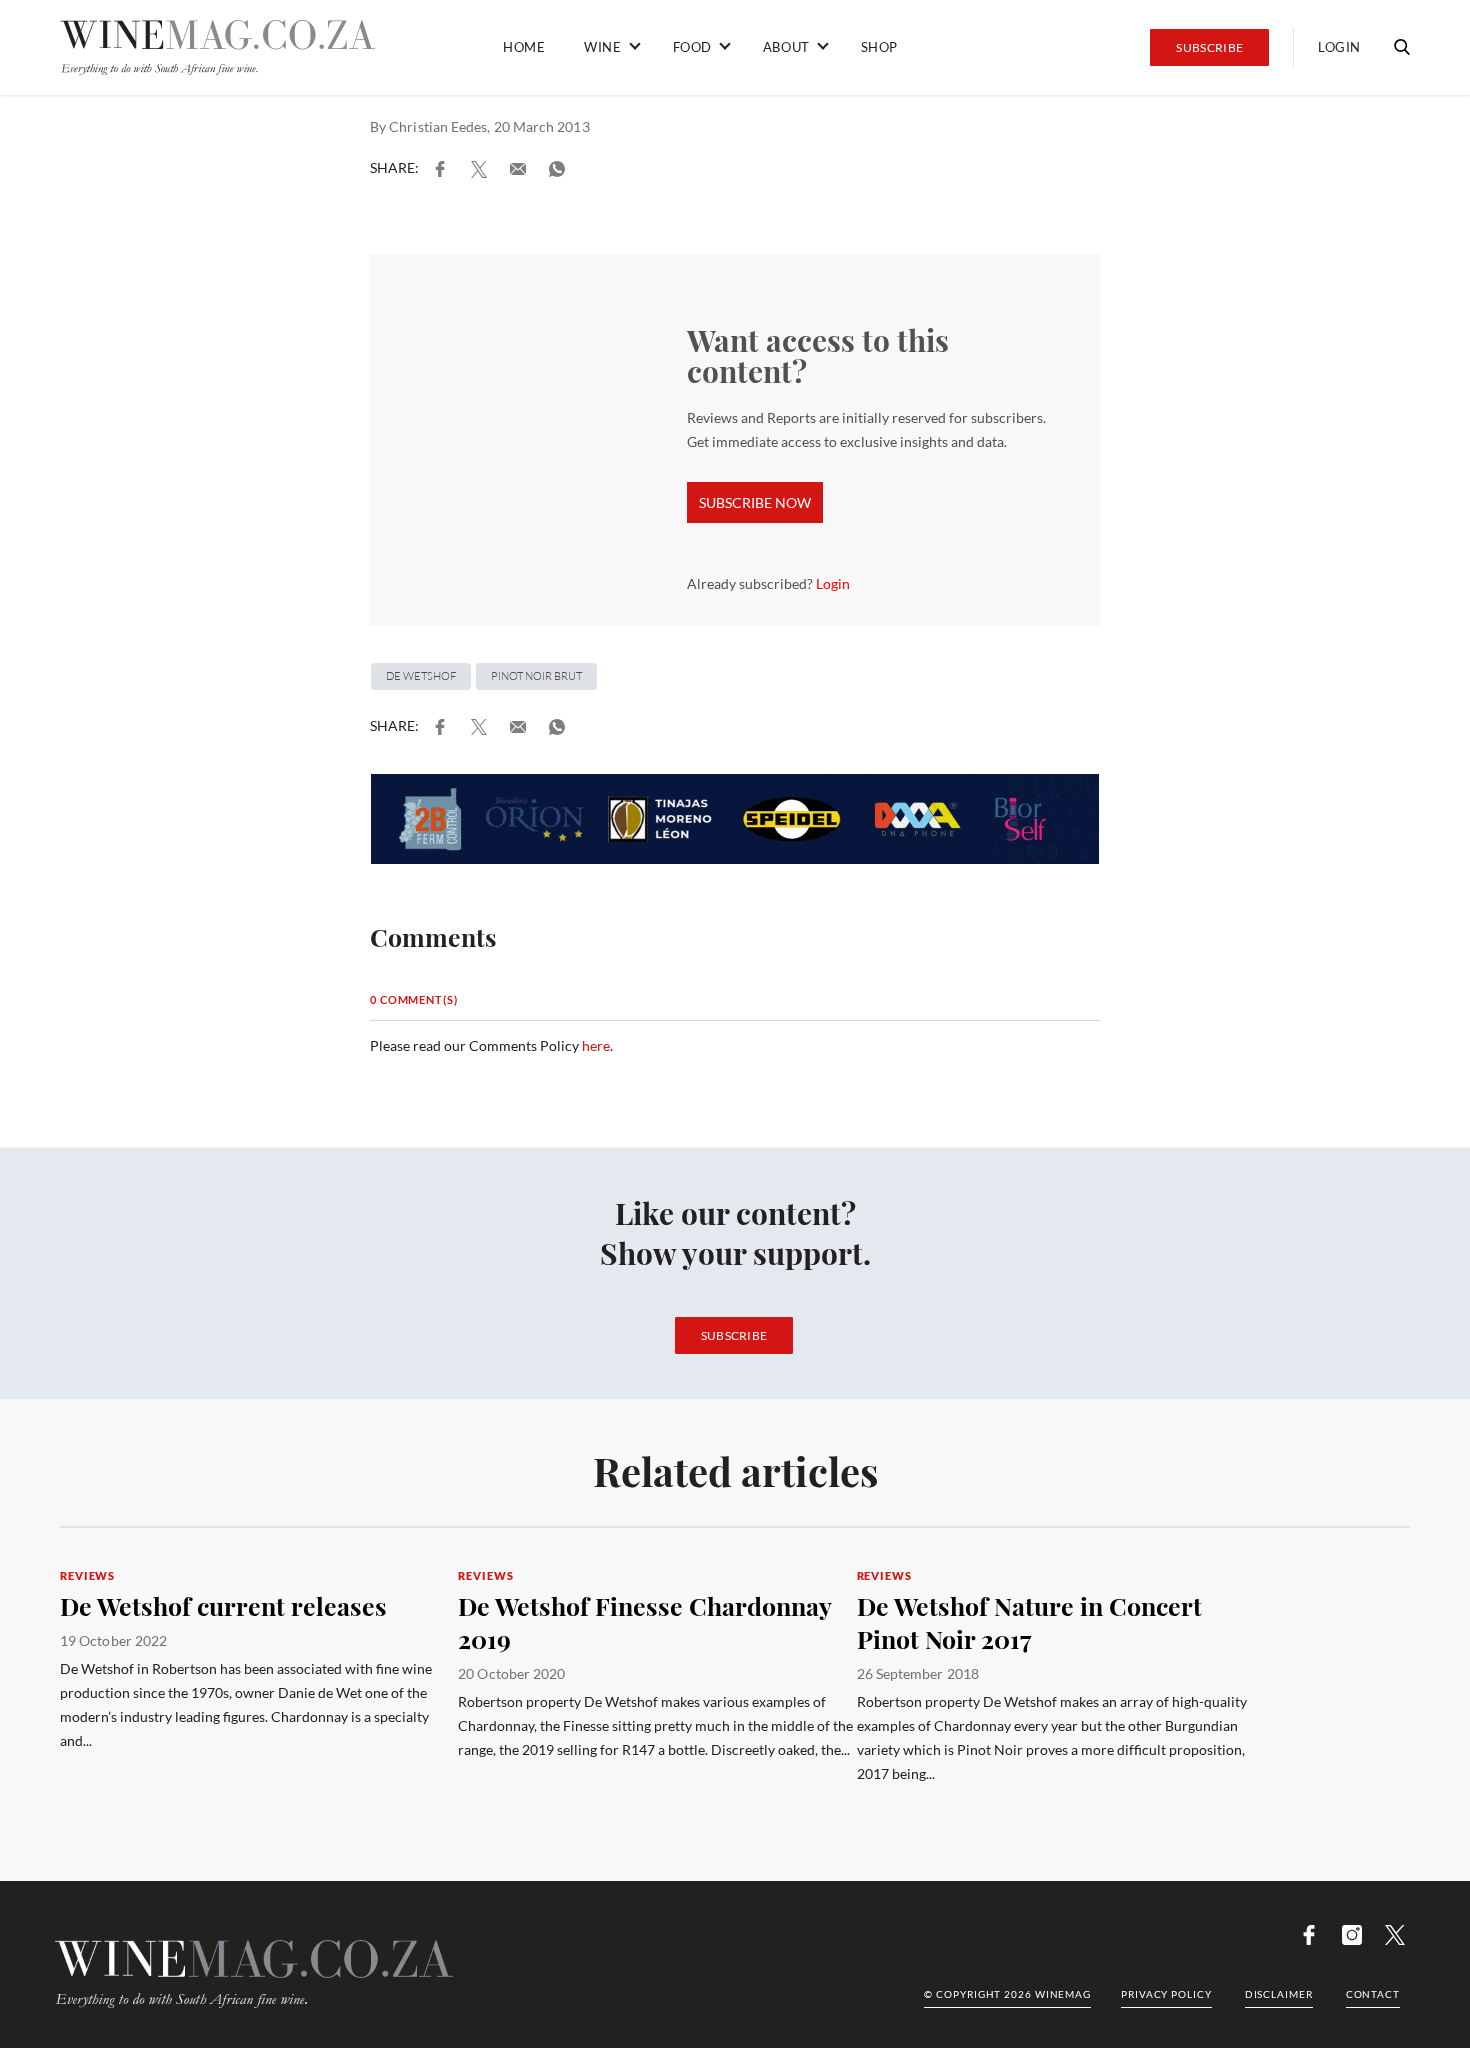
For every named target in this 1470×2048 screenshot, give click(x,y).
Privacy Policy (1166, 1994)
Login (1339, 47)
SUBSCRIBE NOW (755, 502)
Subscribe (1209, 47)
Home (524, 47)
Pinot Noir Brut (536, 676)
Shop (879, 47)
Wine (602, 47)
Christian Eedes (438, 126)
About (786, 47)
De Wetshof (421, 676)
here (596, 1045)
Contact (1373, 1994)
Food (692, 47)
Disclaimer (1279, 1994)
